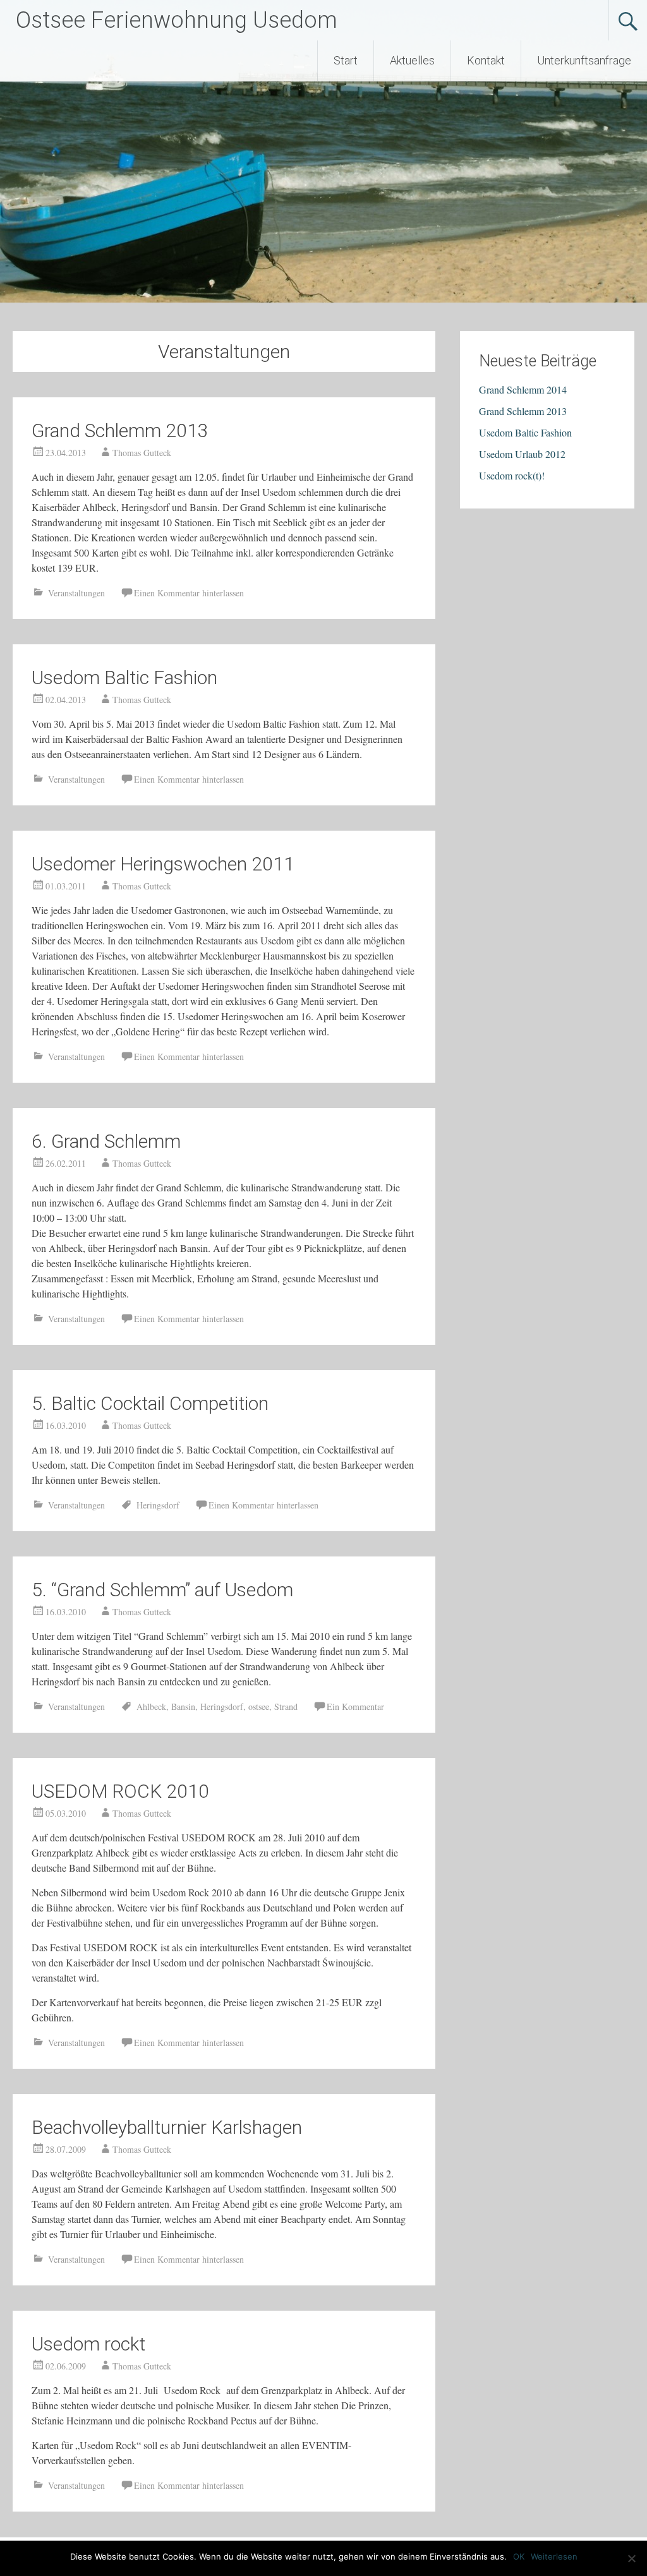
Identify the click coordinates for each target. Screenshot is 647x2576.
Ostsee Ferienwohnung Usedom (177, 20)
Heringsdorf (158, 1505)
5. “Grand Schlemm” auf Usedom (162, 1590)
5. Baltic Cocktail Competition (150, 1403)
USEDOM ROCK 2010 (120, 1791)
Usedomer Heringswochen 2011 (163, 864)
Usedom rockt (88, 2344)
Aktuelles (412, 60)
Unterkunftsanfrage (584, 60)
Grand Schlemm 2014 (523, 389)
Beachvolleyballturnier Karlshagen (167, 2127)
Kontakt (486, 60)
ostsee (259, 1706)
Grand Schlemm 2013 (120, 430)
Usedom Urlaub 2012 (522, 454)
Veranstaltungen (76, 593)
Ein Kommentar (355, 1706)
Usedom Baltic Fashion (124, 677)
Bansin (183, 1706)
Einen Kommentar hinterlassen (189, 593)
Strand (286, 1706)
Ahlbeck (151, 1706)
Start (346, 60)
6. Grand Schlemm (106, 1141)
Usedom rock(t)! (512, 475)
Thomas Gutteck (142, 453)
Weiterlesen (554, 2556)
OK (519, 2556)
